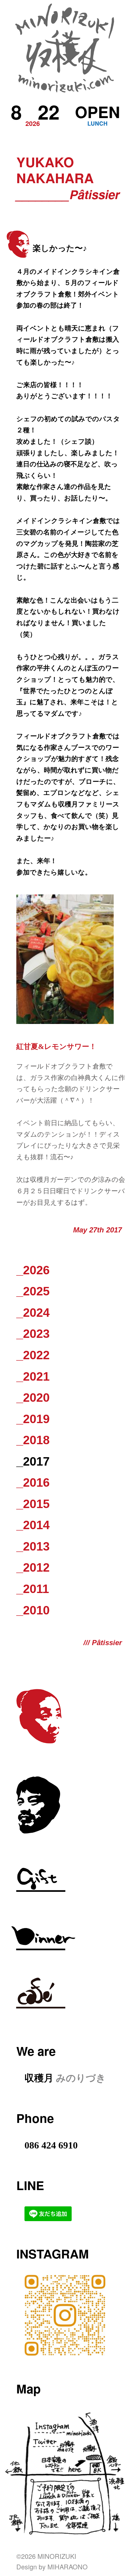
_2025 (33, 1291)
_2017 (33, 1462)
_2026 (33, 1270)
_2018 (33, 1440)
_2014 (33, 1525)
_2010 (33, 1610)
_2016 (33, 1483)
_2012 (33, 1568)
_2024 (33, 1313)
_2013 (33, 1546)
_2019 (33, 1419)
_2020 (33, 1398)
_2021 (33, 1377)
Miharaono (68, 2567)
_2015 (33, 1504)
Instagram (53, 2254)
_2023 (33, 1334)
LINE (30, 2185)
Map (29, 2388)
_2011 (33, 1589)
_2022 (33, 1355)
